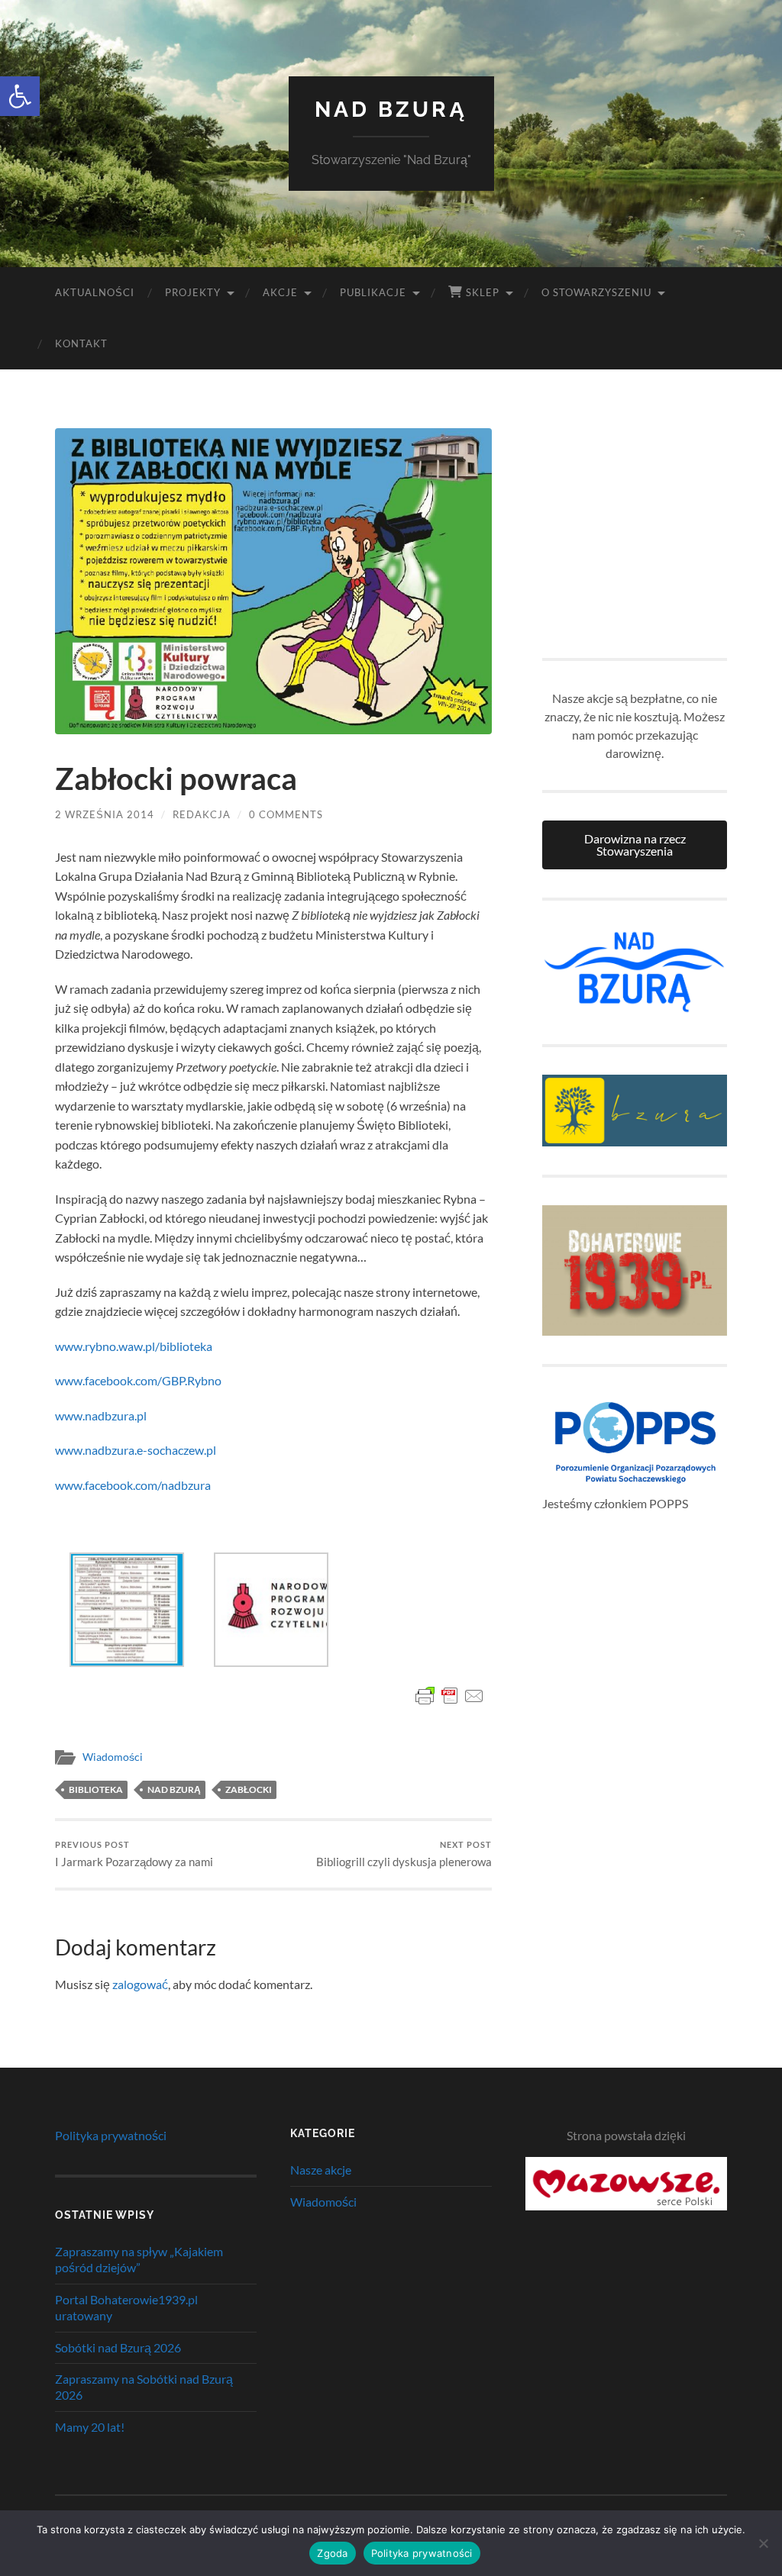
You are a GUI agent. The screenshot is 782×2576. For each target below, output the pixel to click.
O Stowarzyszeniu (596, 292)
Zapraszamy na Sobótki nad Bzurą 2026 (144, 2387)
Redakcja (202, 814)
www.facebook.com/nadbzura (133, 1485)
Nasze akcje (321, 2170)
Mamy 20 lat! (90, 2427)
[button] (20, 96)
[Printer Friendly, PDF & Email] (450, 1696)
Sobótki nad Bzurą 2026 (118, 2347)
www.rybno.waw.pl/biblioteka (134, 1346)
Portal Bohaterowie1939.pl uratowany (126, 2307)
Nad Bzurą (391, 110)
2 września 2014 (105, 814)
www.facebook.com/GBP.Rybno (138, 1380)
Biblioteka (96, 1789)
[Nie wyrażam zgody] (763, 2543)
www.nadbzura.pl (101, 1415)
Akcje (280, 292)
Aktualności (95, 292)
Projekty (193, 292)
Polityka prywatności (111, 2135)
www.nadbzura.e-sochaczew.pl (136, 1450)
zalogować (140, 1984)
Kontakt (81, 343)
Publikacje (373, 292)
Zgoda (332, 2553)
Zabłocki (249, 1789)
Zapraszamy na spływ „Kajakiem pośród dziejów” (139, 2259)
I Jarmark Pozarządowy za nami (134, 1854)
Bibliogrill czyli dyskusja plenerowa (404, 1854)
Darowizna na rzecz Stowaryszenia (635, 845)
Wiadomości (113, 1757)
